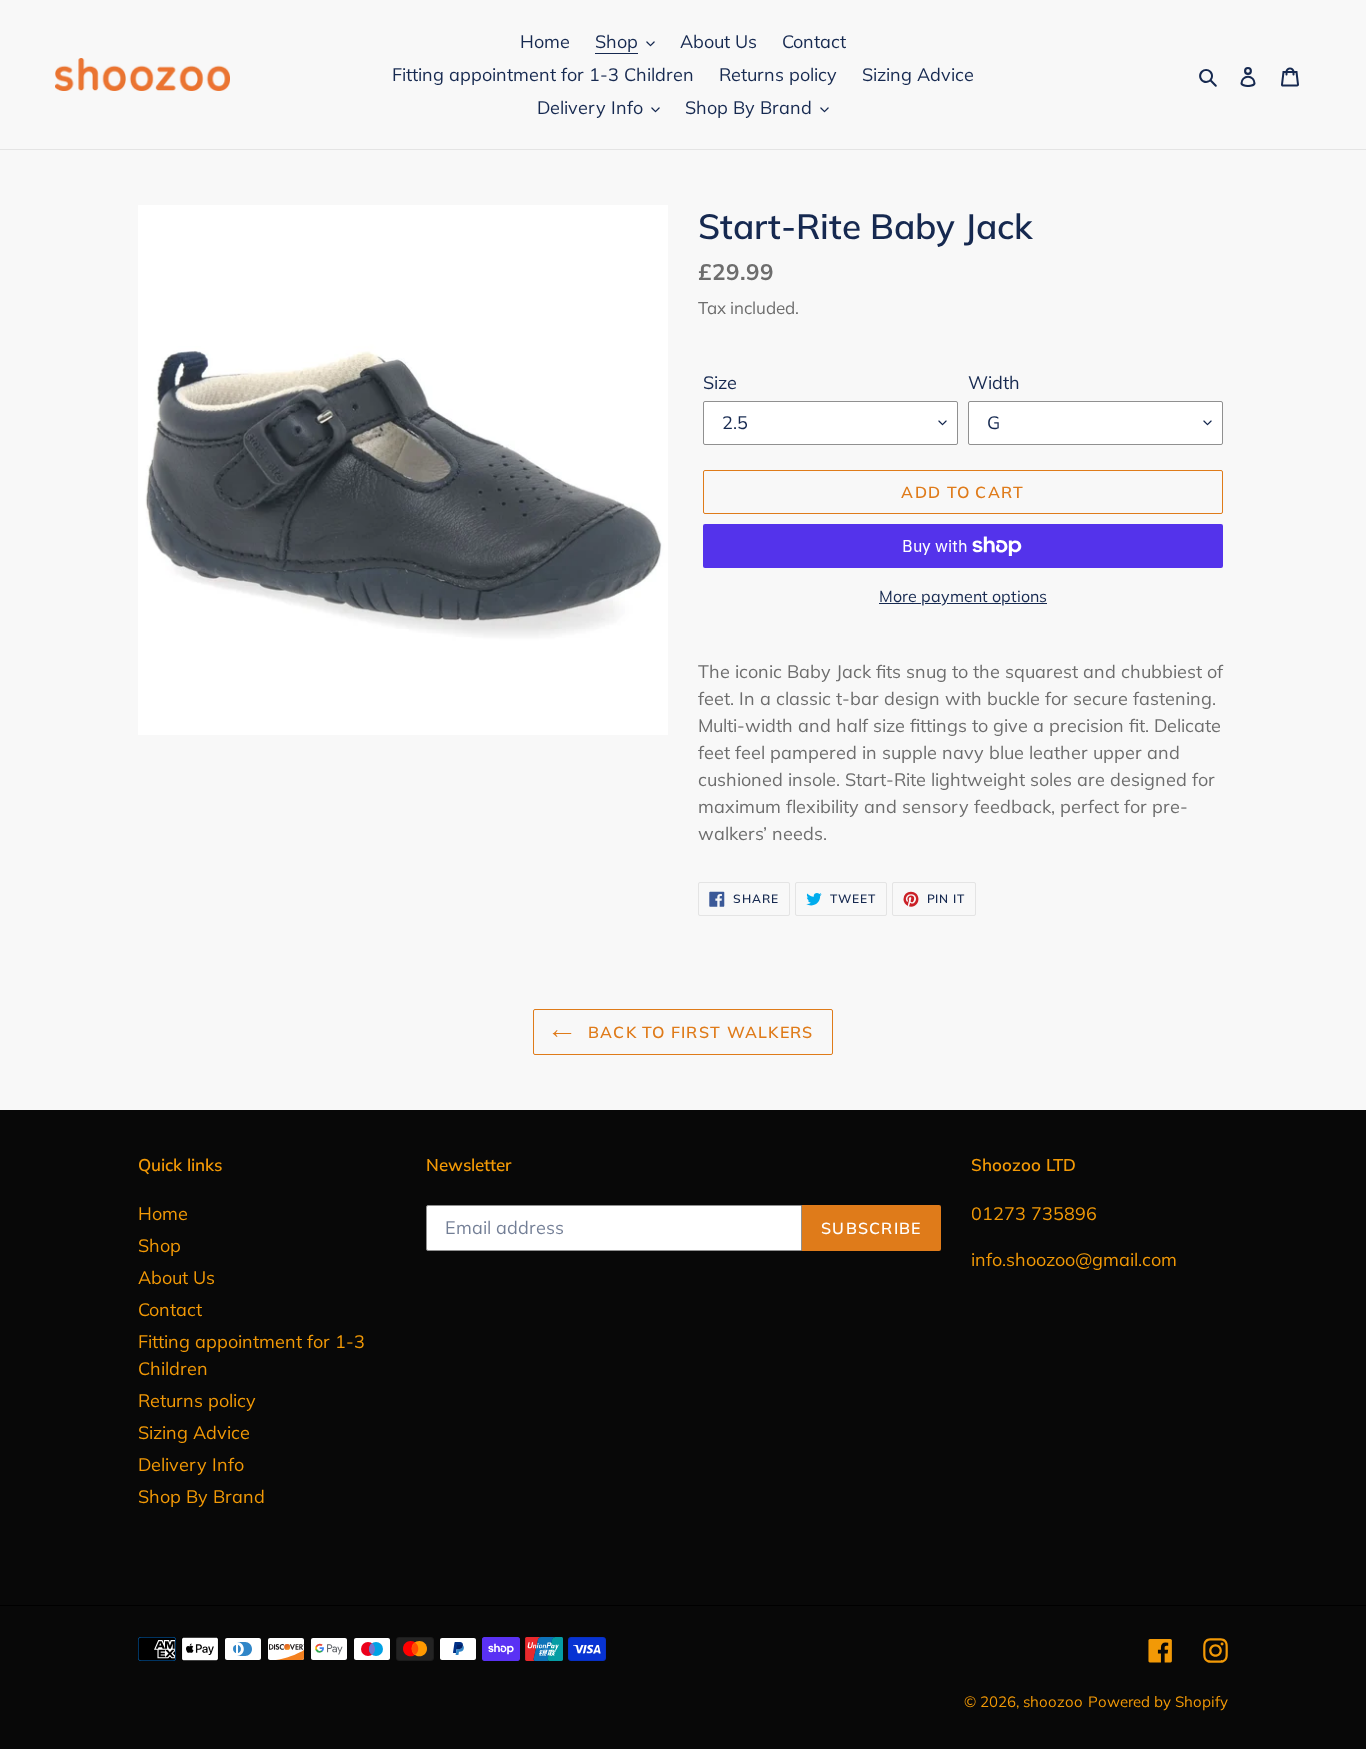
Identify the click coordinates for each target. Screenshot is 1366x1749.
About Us (176, 1277)
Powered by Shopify (1158, 1701)
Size (720, 382)
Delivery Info (191, 1464)
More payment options (963, 596)
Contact (170, 1309)
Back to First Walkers (697, 1032)
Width (994, 382)
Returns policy (197, 1400)
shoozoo (1053, 1701)
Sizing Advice (194, 1432)
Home (163, 1213)
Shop (159, 1245)
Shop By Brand (201, 1496)
